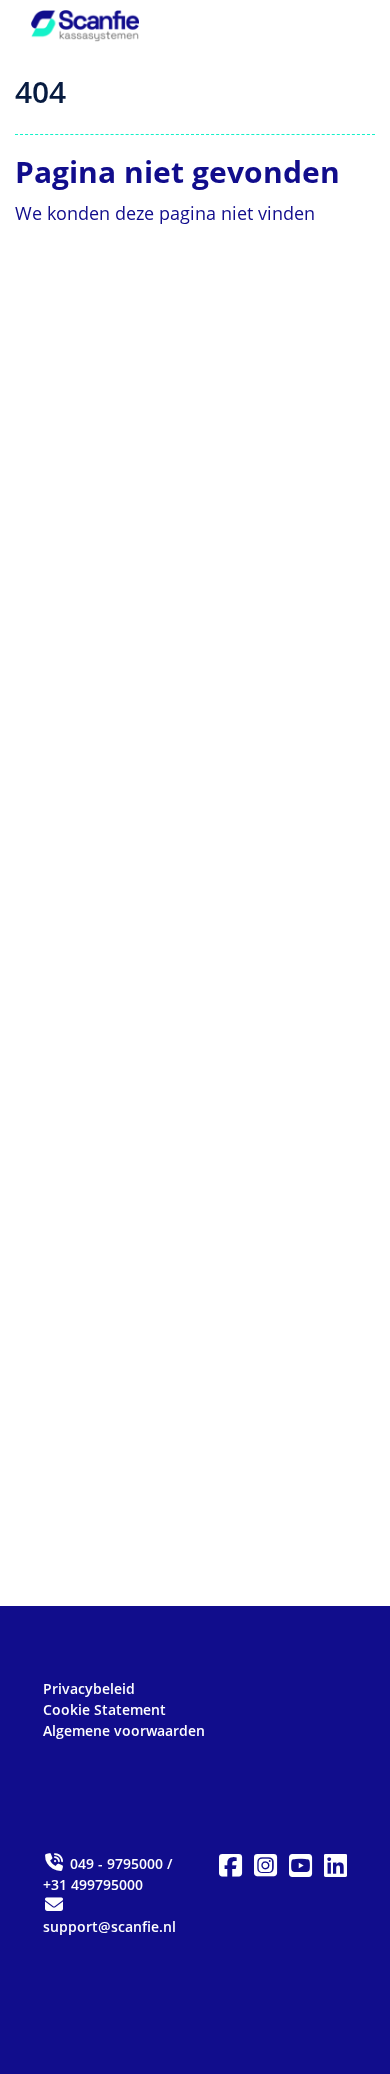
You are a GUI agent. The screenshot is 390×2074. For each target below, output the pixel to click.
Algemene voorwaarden (124, 1730)
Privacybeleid (89, 1688)
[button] (230, 1866)
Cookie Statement (104, 1709)
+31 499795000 (93, 1884)
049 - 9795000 (116, 1863)
